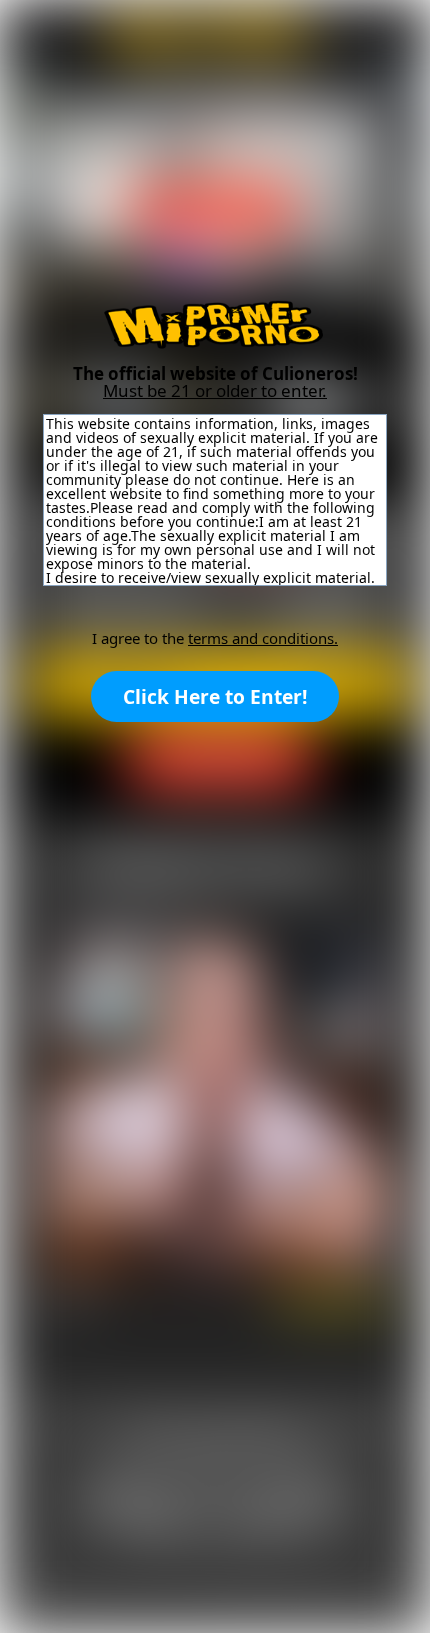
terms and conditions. (263, 638)
